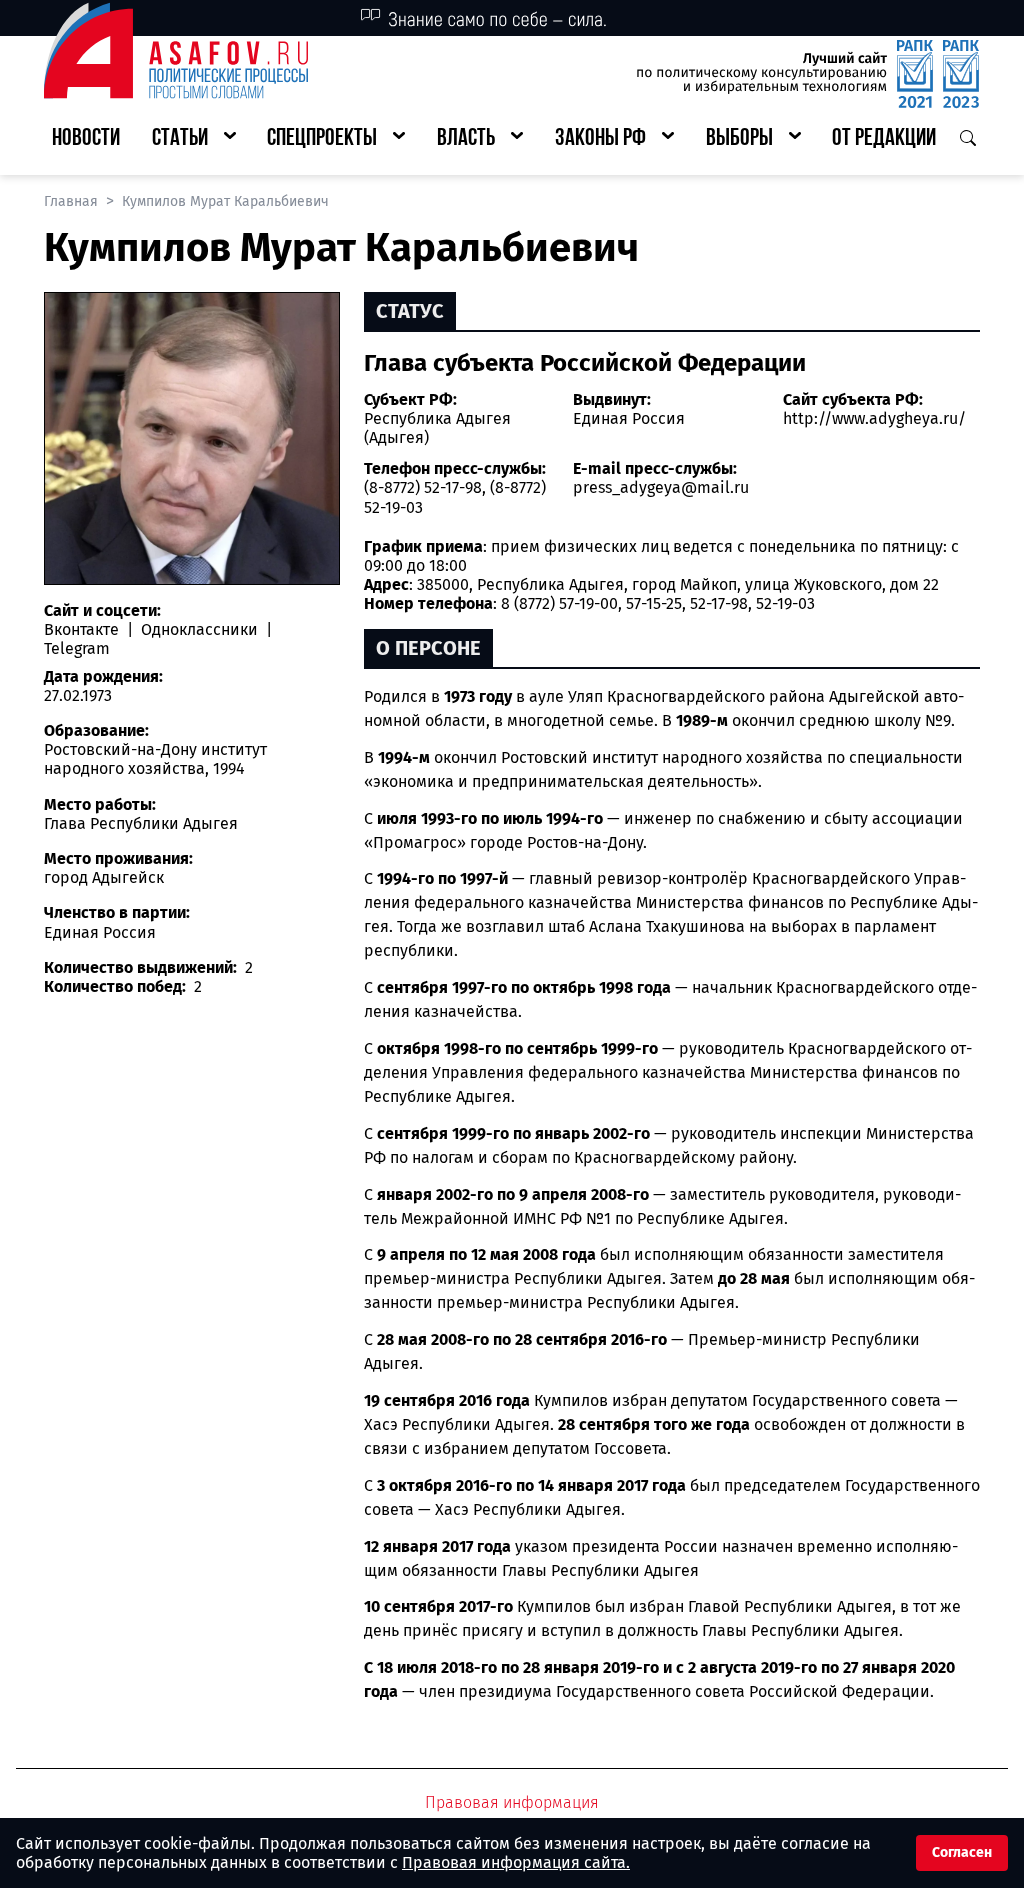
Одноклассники (199, 629)
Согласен (962, 1852)
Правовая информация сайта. (516, 1862)
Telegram (77, 648)
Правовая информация (512, 1802)
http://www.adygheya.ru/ (874, 418)
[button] (194, 139)
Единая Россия (629, 418)
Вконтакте (83, 629)
